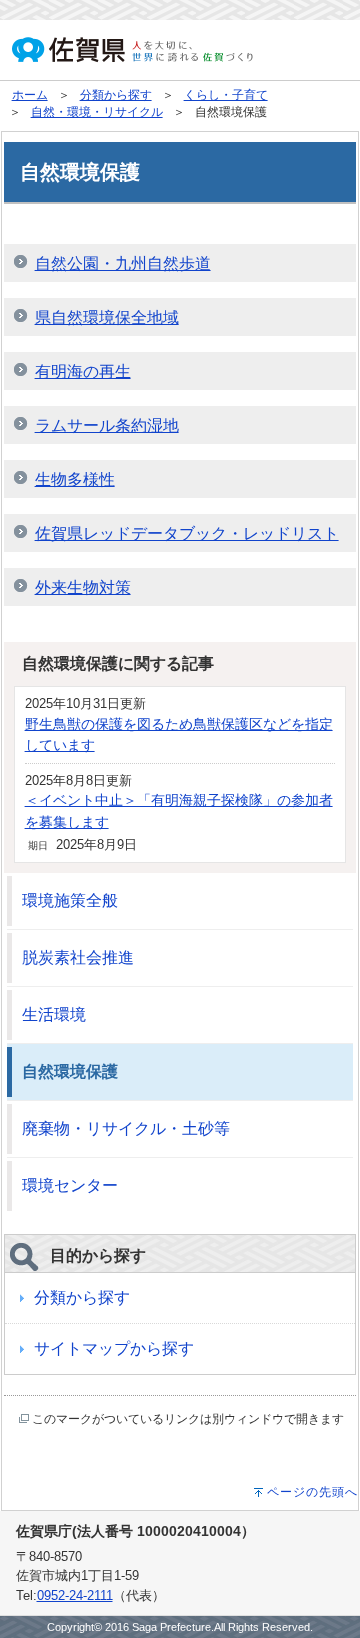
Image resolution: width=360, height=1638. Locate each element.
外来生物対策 (83, 587)
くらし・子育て (226, 95)
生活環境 (54, 1014)
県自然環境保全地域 (107, 317)
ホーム (30, 95)
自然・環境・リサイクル (97, 112)
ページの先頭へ (312, 1492)
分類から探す (116, 95)
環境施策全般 (70, 900)
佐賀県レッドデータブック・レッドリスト (187, 533)
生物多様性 (75, 479)
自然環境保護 (70, 1071)
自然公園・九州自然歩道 (123, 263)
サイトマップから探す (114, 1348)
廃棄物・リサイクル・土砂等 (126, 1128)
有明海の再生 (83, 371)
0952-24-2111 (75, 1595)
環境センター (70, 1185)
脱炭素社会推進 (78, 957)
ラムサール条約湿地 (107, 425)
